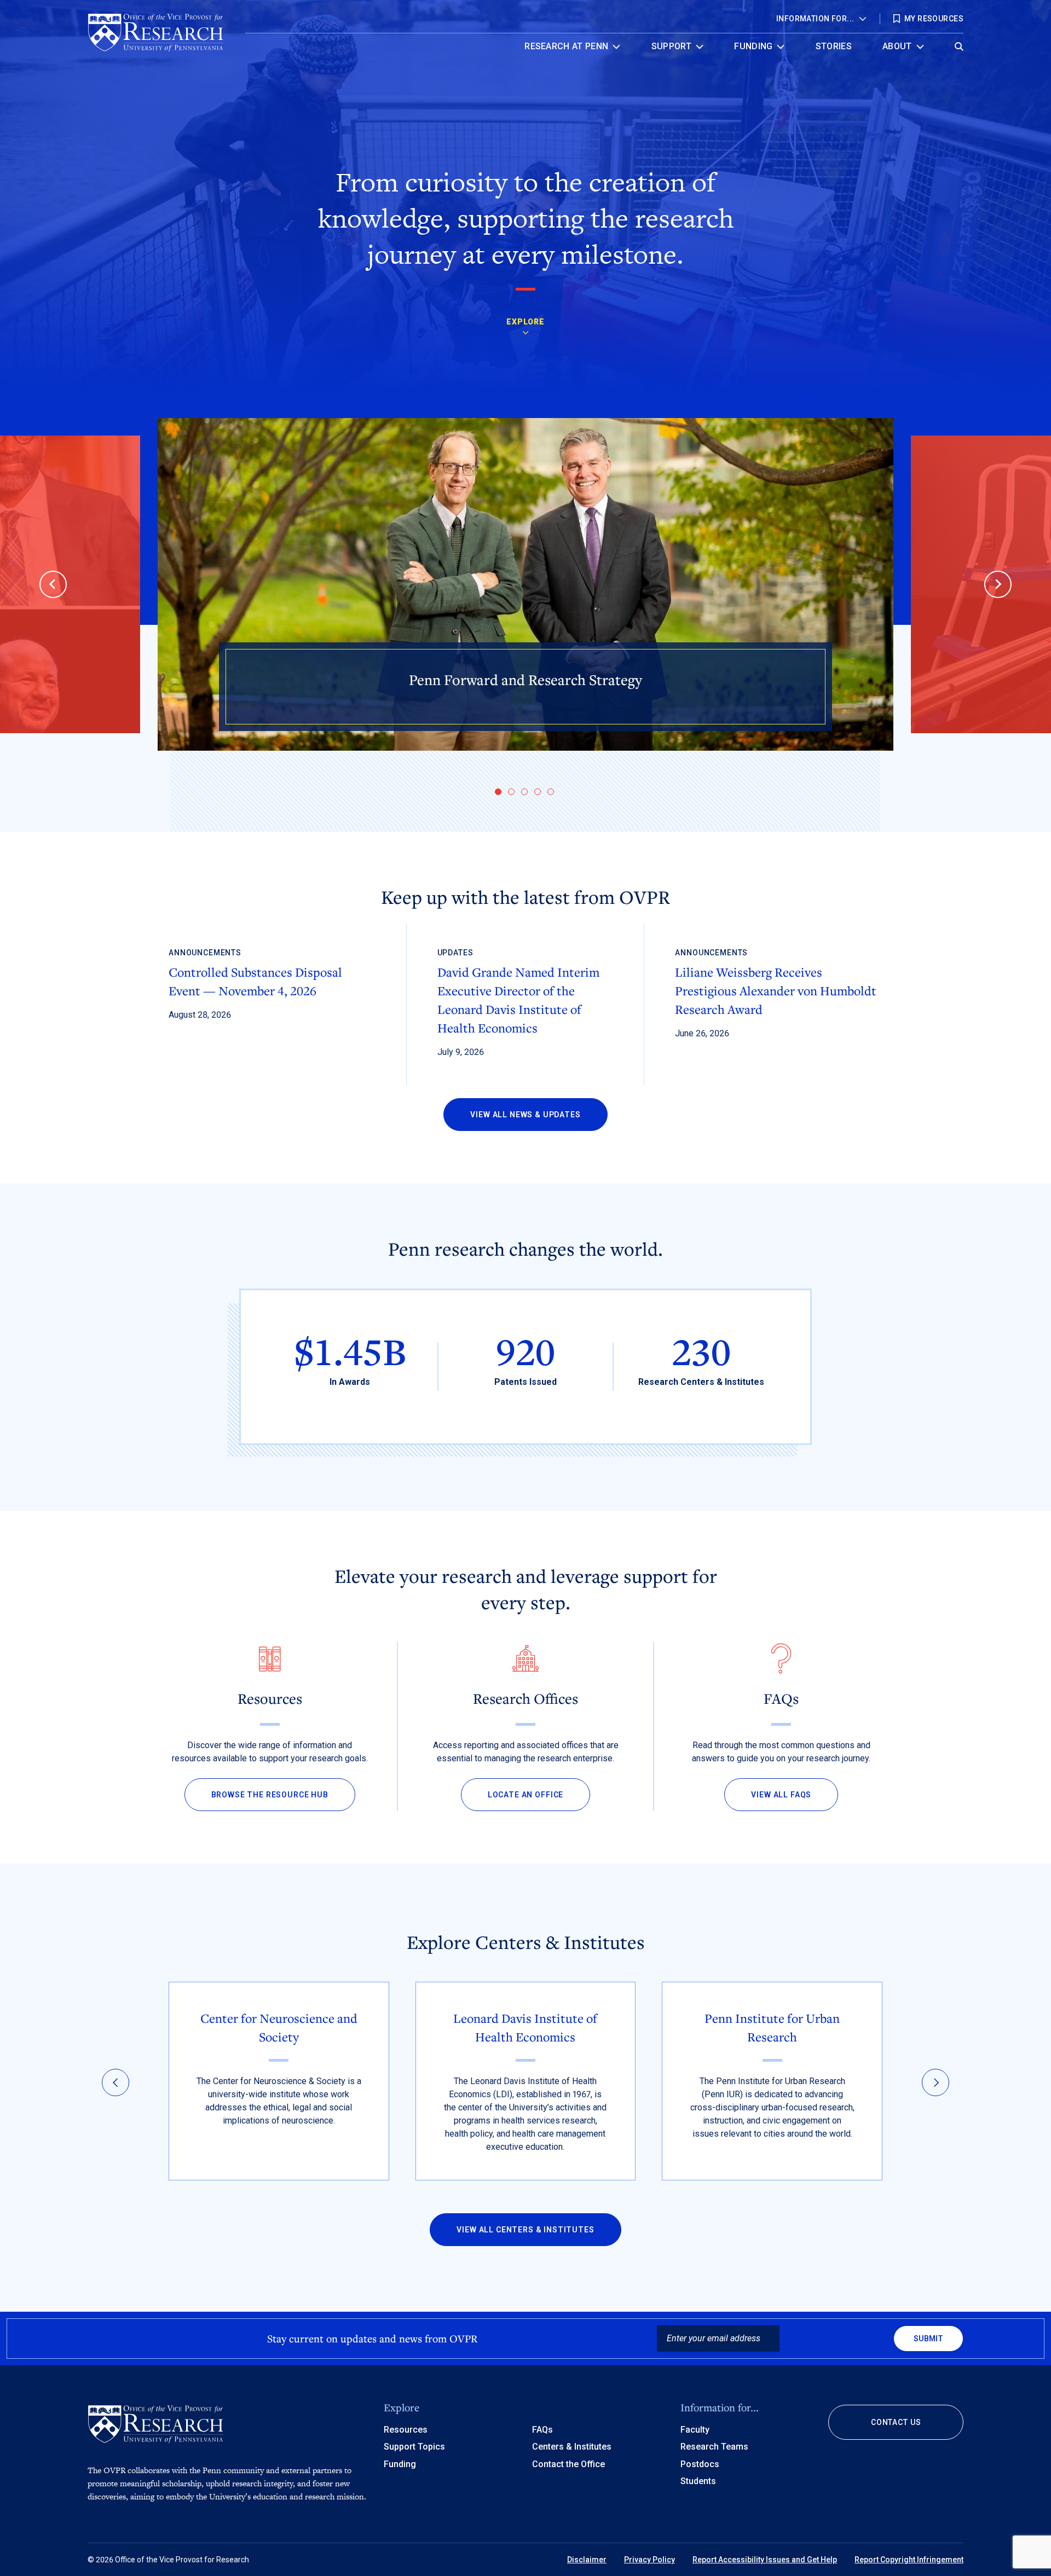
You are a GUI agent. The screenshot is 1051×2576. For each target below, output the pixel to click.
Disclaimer (587, 2560)
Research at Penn (566, 46)
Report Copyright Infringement (909, 2560)
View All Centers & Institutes (525, 2230)
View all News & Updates (525, 1115)
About (897, 46)
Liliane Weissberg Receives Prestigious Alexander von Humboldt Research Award (776, 990)
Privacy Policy (649, 2560)
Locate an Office (525, 1795)
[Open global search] (959, 43)
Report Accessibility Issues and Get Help (765, 2560)
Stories (834, 46)
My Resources (934, 19)
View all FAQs (781, 1795)
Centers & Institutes (572, 2447)
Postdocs (700, 2464)
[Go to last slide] (53, 584)
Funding (753, 46)
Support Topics (414, 2447)
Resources (406, 2430)
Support (671, 46)
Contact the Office (568, 2464)
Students (698, 2481)
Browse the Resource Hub (270, 1795)
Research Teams (714, 2447)
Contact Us (896, 2422)
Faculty (695, 2430)
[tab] (498, 792)
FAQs (542, 2430)
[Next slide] (998, 584)
